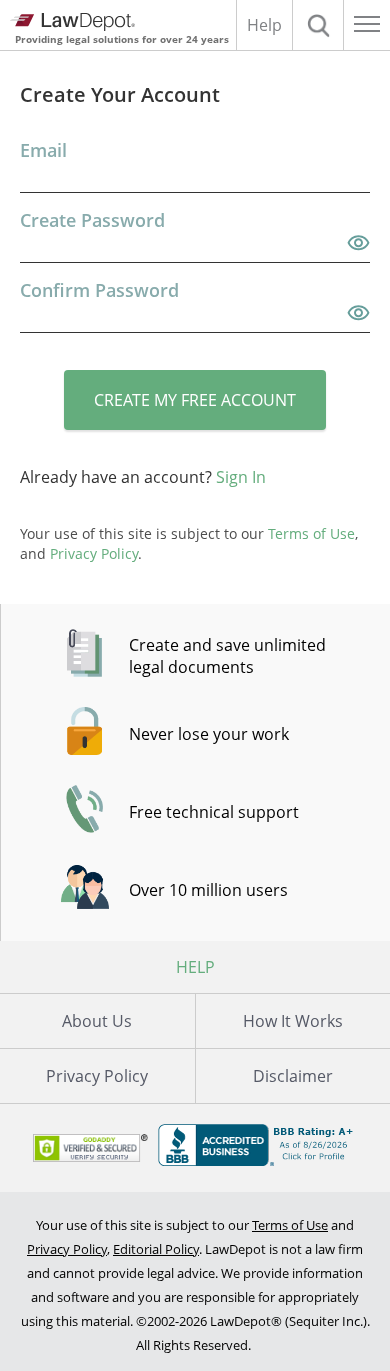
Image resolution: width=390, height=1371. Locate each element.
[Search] (318, 25)
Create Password (92, 220)
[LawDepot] (72, 22)
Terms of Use (290, 1225)
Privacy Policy (97, 1076)
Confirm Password (99, 290)
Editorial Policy (156, 1249)
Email (43, 150)
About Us (97, 1021)
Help (264, 25)
